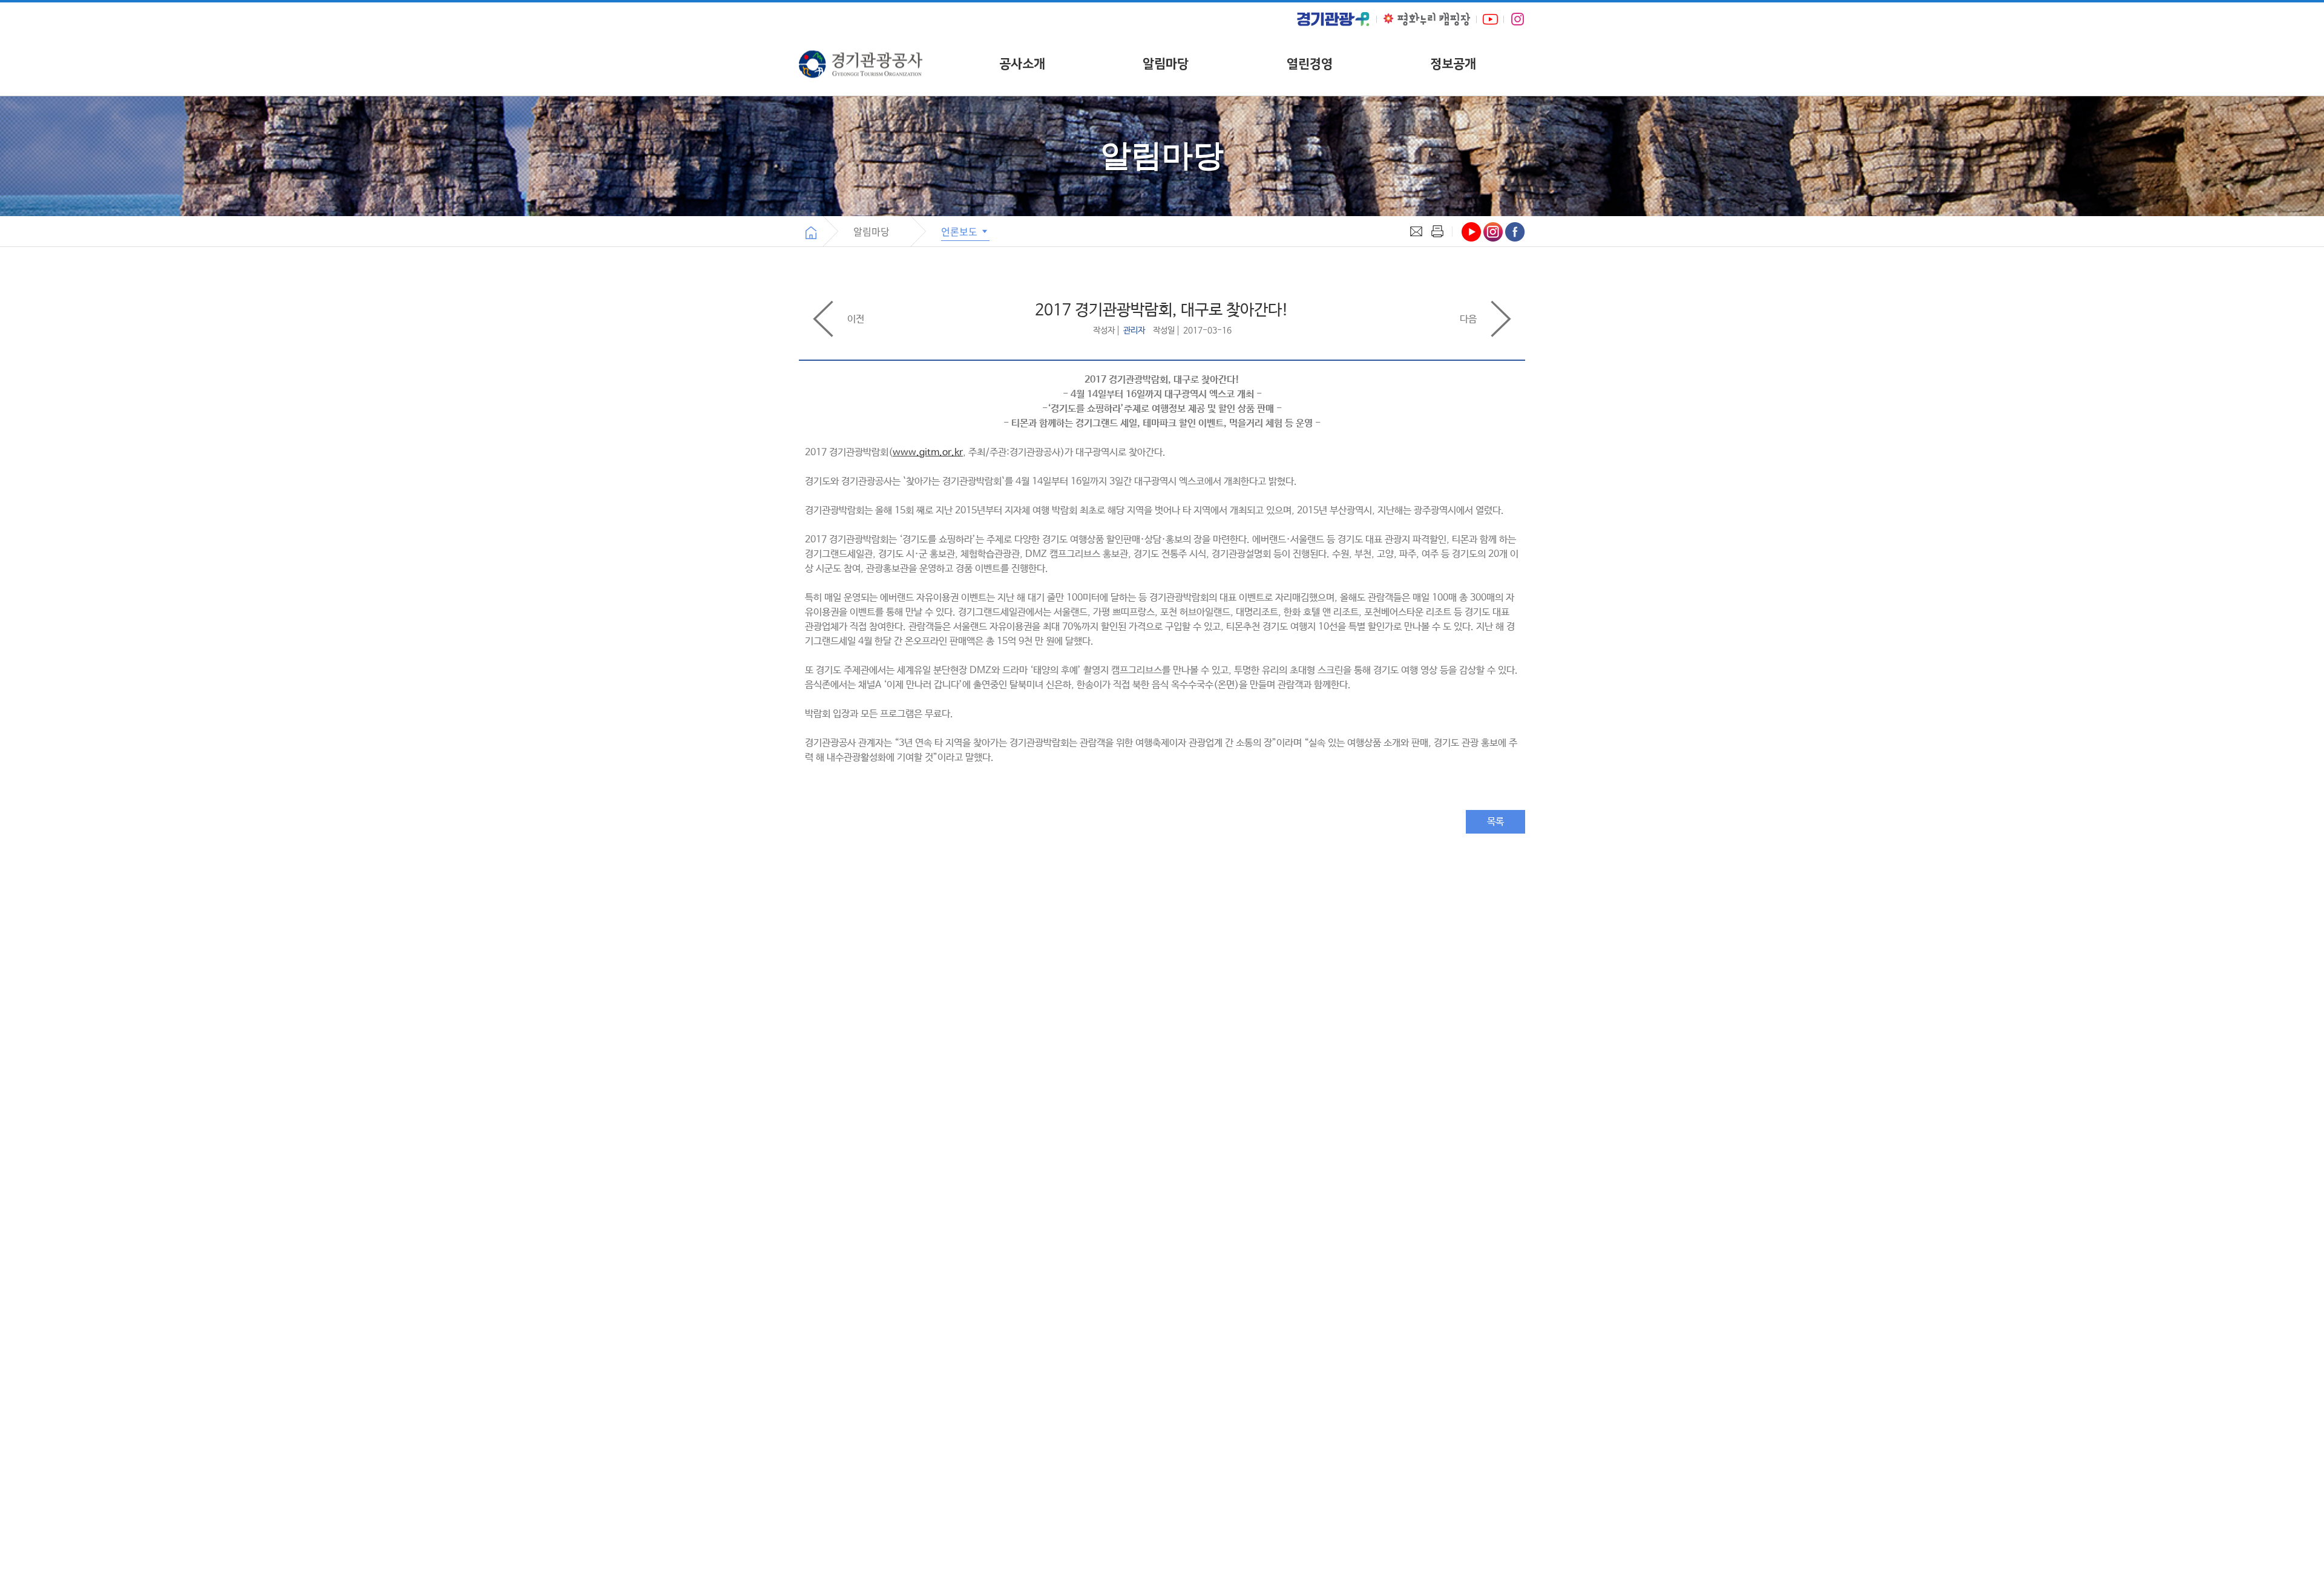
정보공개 (1453, 64)
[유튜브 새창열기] (1490, 19)
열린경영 (1310, 64)
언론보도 (960, 231)
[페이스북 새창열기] (1515, 232)
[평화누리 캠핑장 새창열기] (1427, 19)
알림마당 (1166, 64)
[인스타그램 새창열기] (1518, 19)
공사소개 (1022, 64)
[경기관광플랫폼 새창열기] (1333, 19)
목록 (1495, 822)
